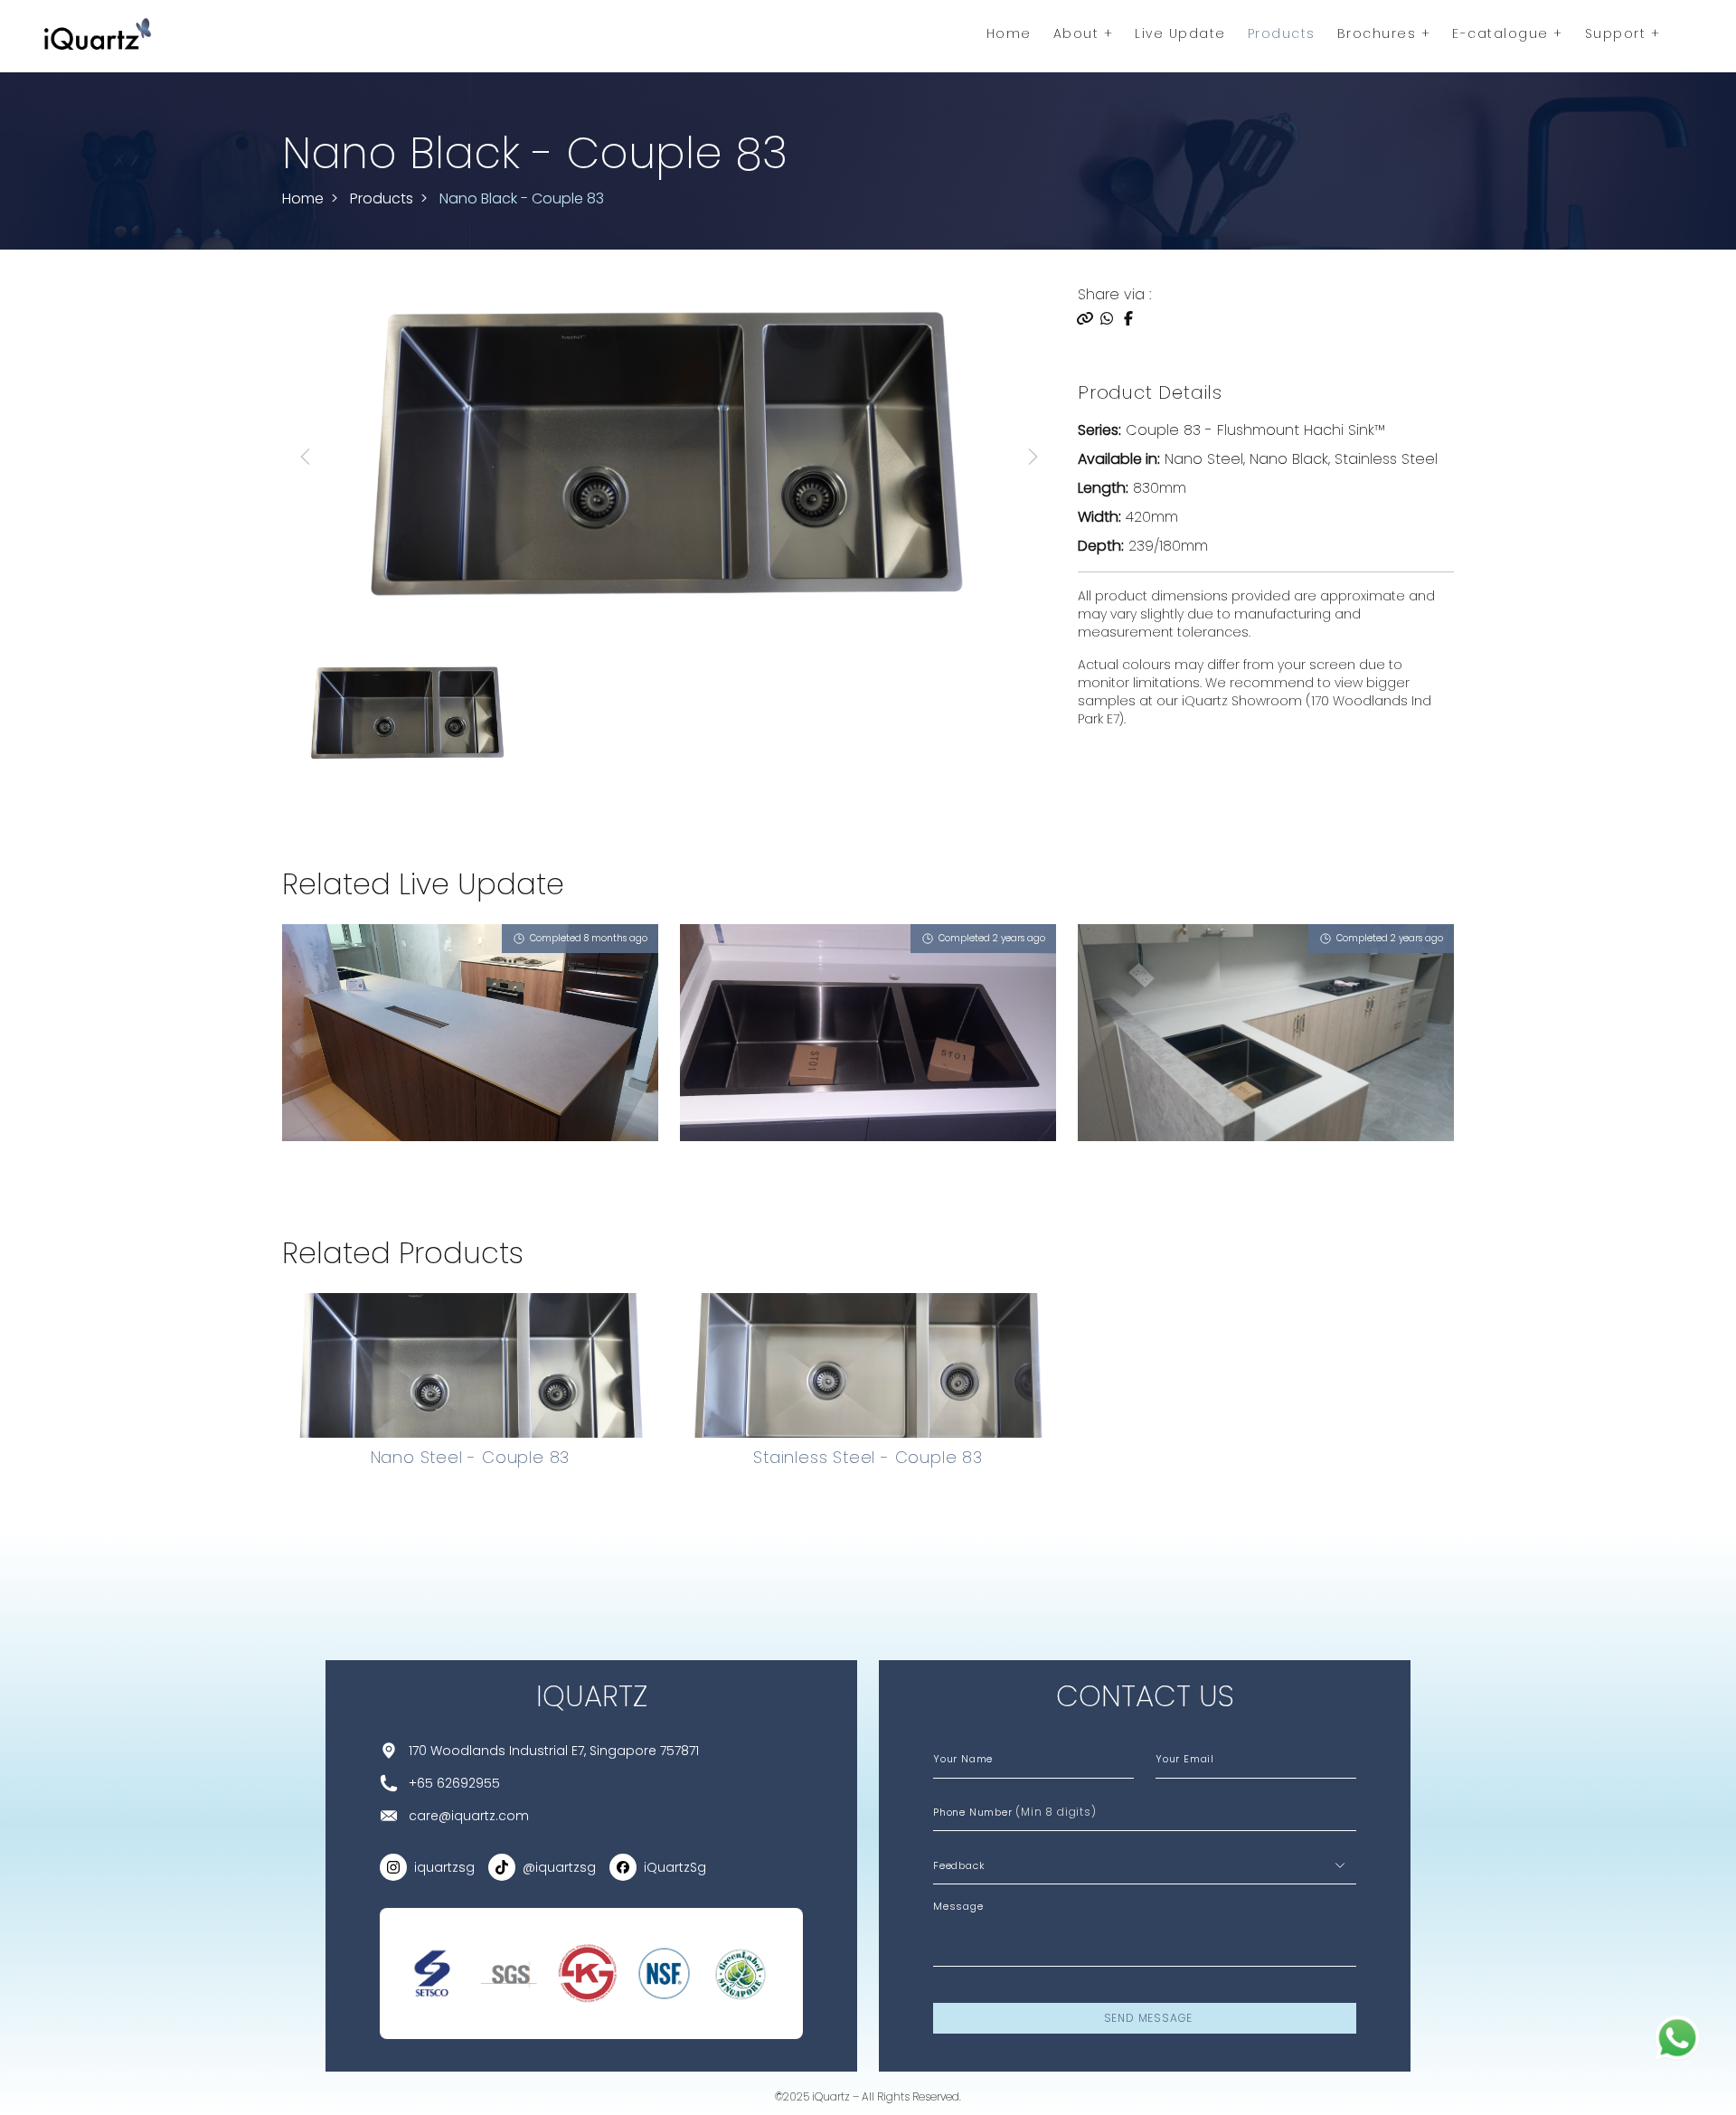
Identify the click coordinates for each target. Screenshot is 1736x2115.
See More (330, 1187)
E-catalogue (1503, 33)
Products (1282, 33)
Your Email (1185, 1759)
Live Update (1180, 33)
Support (1618, 33)
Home (1009, 33)
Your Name (963, 1759)
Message (958, 1906)
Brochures (1379, 33)
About (1079, 33)
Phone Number (1015, 1812)
